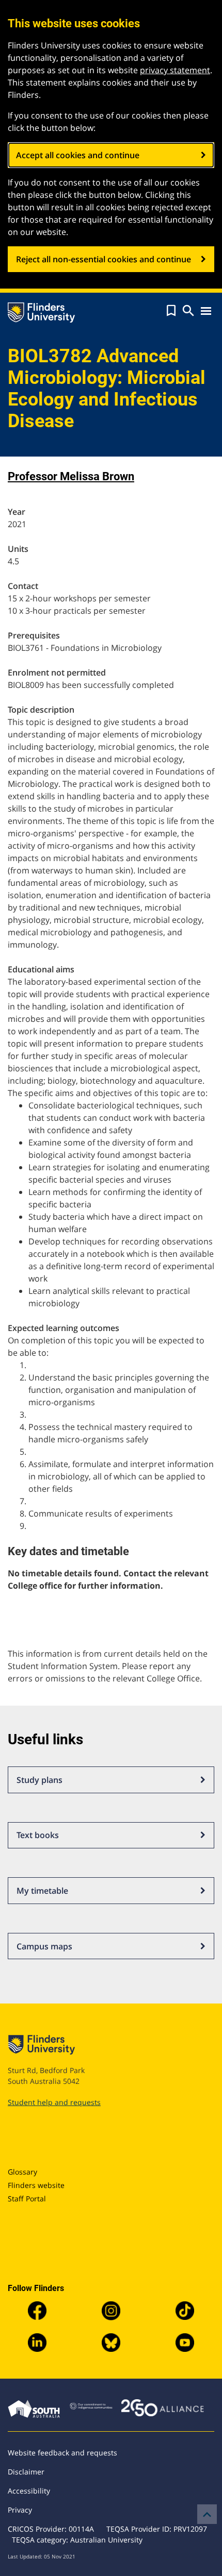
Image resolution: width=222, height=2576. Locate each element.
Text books (38, 1835)
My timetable (42, 1891)
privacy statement (175, 70)
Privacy (20, 2510)
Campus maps (44, 1946)
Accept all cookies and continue (78, 155)
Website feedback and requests (62, 2453)
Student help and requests (54, 2102)
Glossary (22, 2172)
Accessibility (29, 2491)
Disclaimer (26, 2472)
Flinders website (36, 2185)
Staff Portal (27, 2199)
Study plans (39, 1780)
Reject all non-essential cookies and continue (104, 259)
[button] (171, 311)
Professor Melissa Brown (71, 476)
